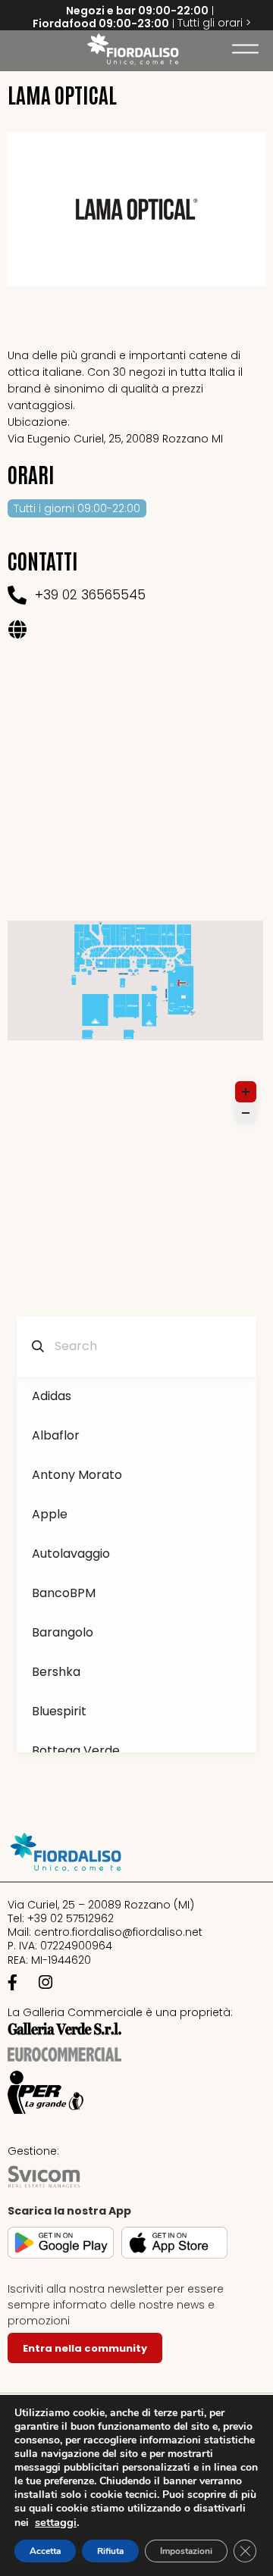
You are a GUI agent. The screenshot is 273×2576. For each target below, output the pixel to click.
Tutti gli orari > (214, 23)
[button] (19, 49)
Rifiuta (110, 2551)
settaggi (56, 2522)
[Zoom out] (246, 1113)
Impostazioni (186, 2551)
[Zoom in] (246, 1092)
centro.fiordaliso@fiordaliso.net (118, 1932)
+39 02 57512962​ (71, 1918)
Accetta (45, 2551)
